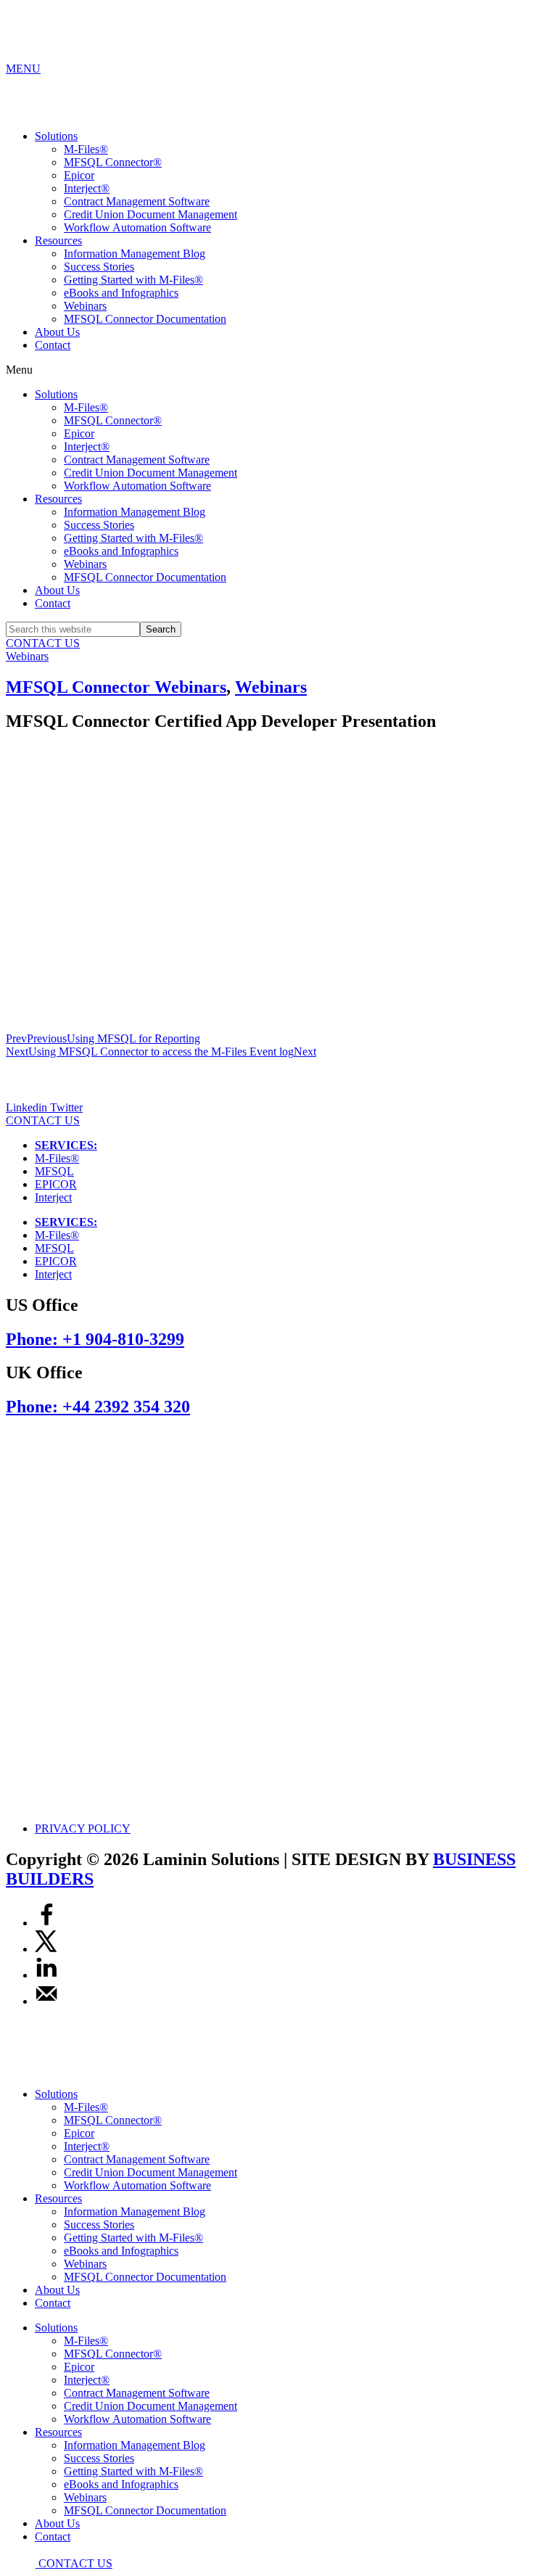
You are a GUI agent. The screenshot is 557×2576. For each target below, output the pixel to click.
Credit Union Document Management (150, 214)
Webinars (85, 306)
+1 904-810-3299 (95, 1339)
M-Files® (86, 149)
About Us (57, 332)
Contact (53, 345)
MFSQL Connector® (113, 162)
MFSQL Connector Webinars (116, 687)
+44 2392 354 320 (98, 1407)
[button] (278, 370)
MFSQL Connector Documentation (145, 319)
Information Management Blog (135, 254)
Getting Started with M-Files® (133, 280)
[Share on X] (46, 1949)
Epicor (79, 175)
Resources (58, 240)
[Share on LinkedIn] (46, 1975)
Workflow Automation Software (137, 227)
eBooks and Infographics (121, 293)
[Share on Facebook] (46, 1923)
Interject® (87, 188)
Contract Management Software (137, 201)
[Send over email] (46, 2001)
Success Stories (99, 267)
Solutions (56, 136)
